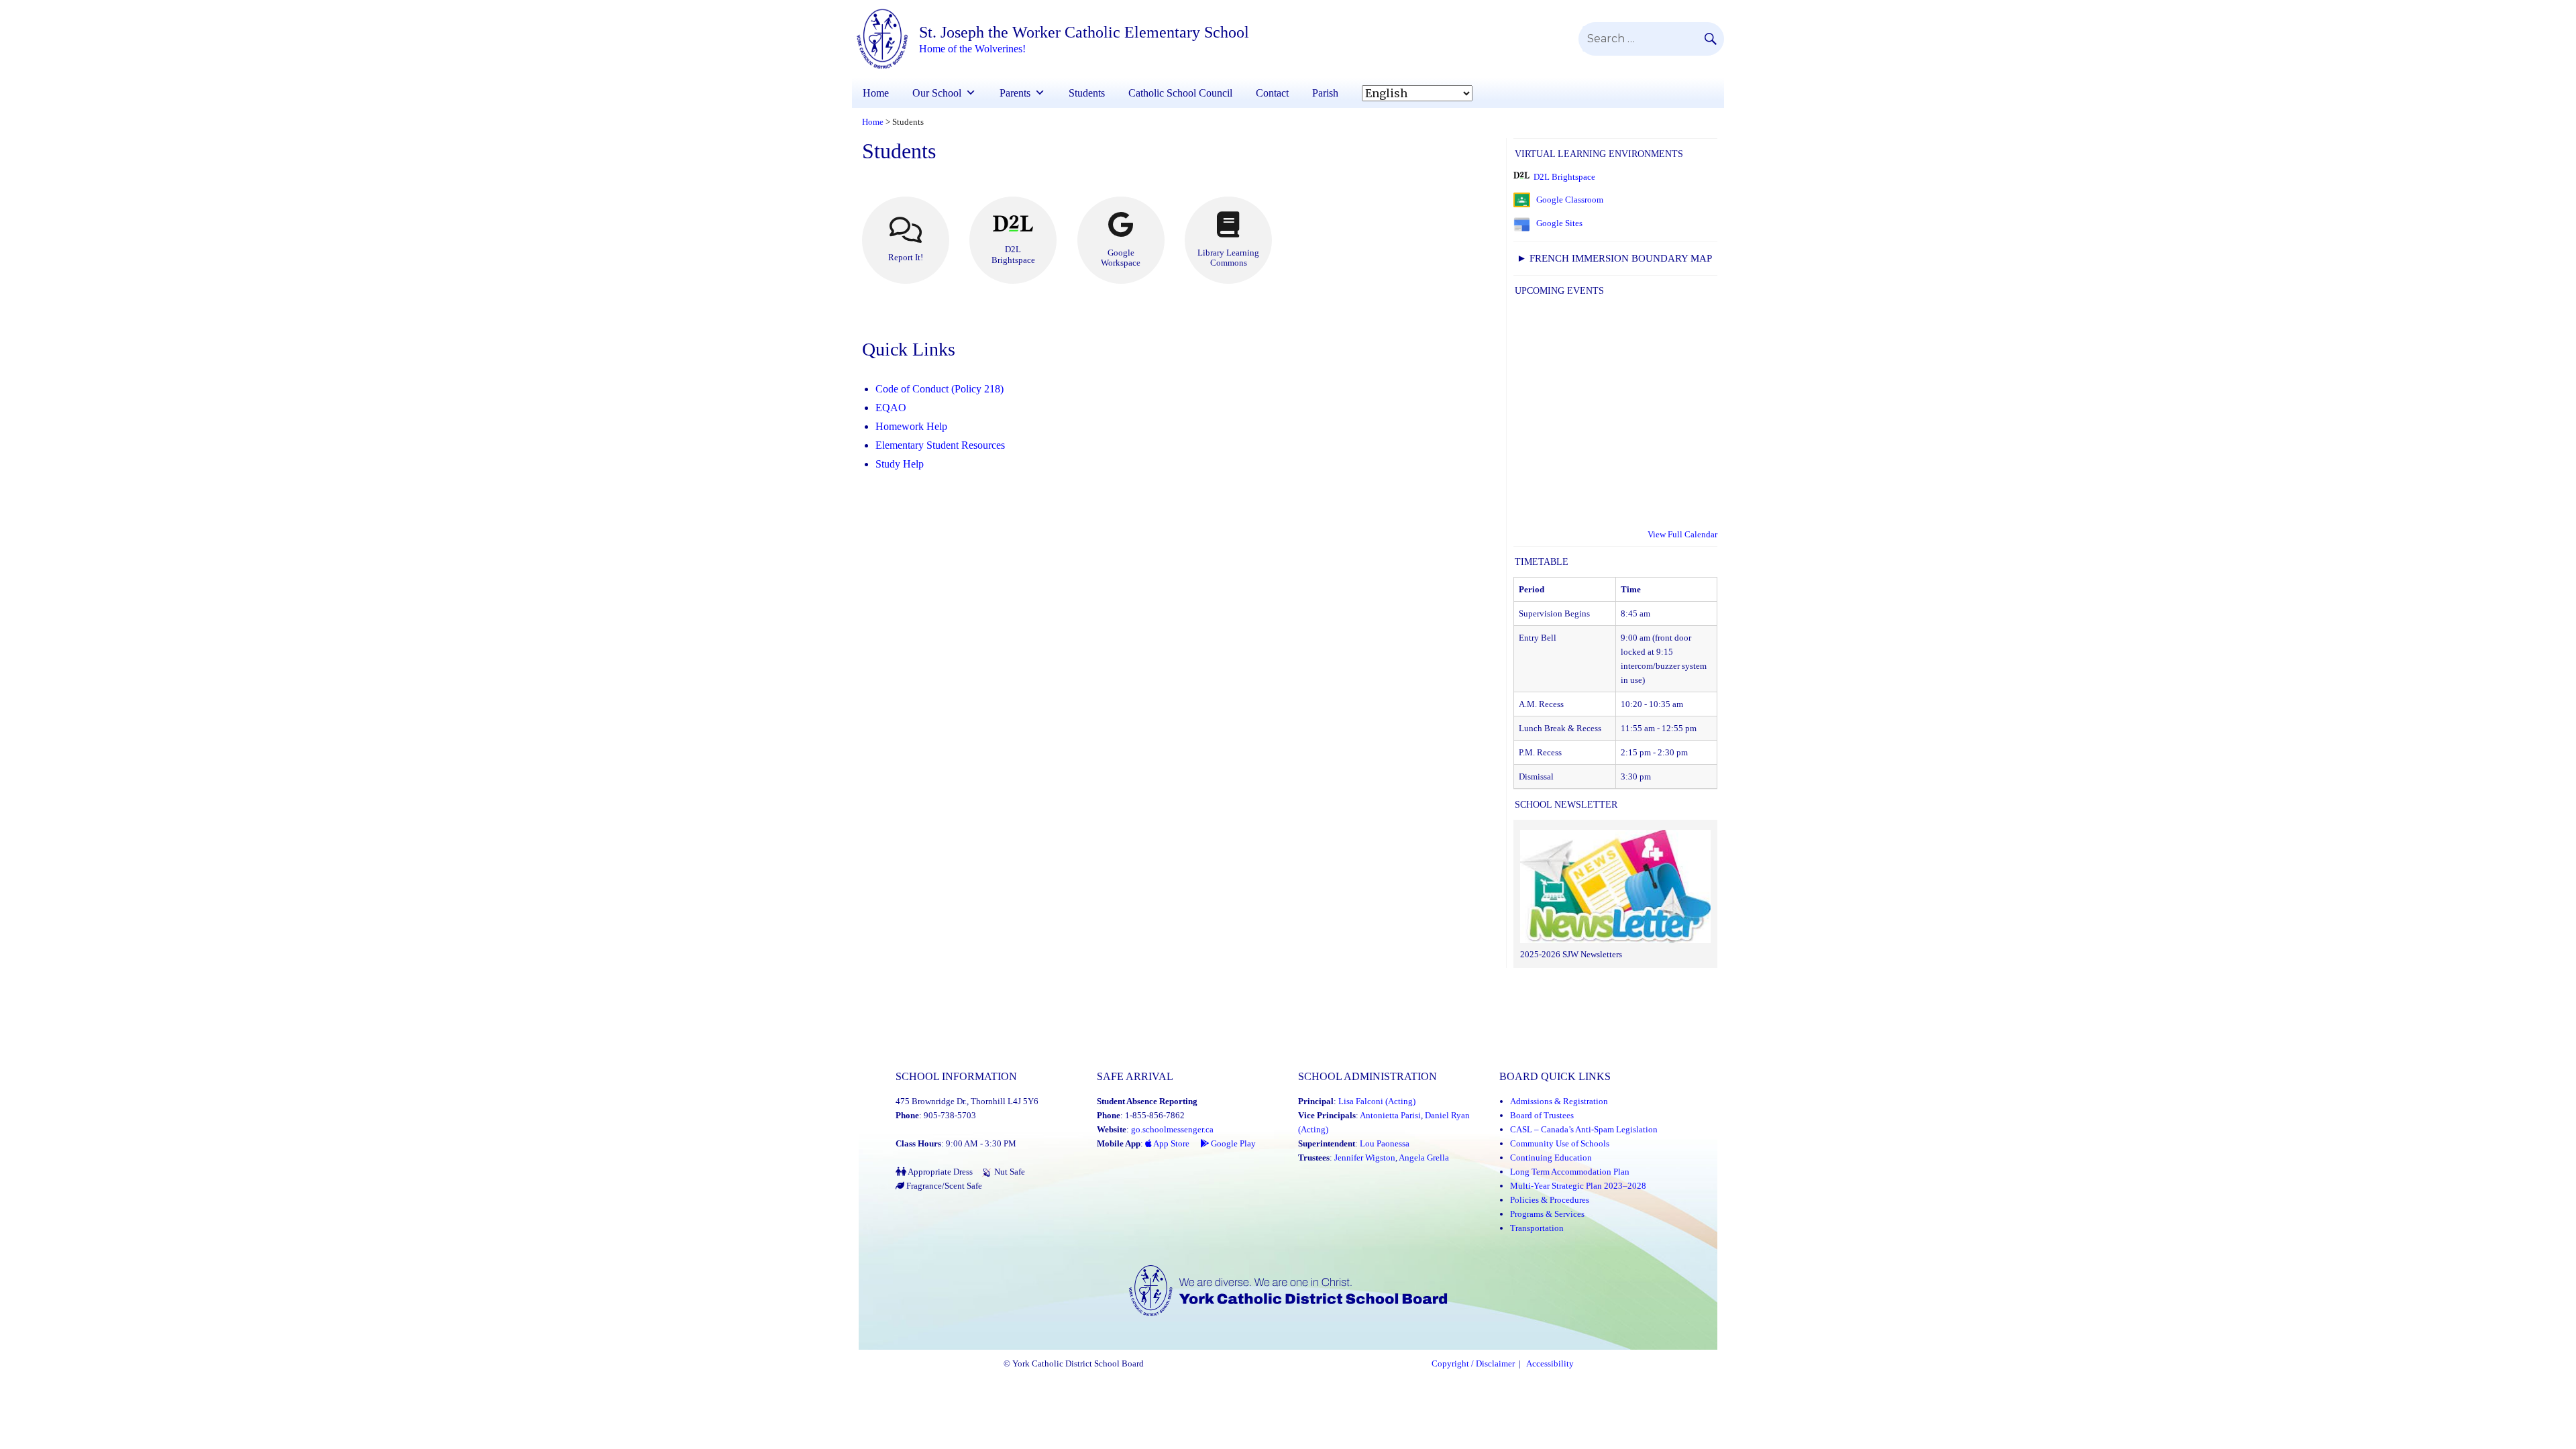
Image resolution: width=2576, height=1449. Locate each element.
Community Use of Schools (1560, 1143)
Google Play (1232, 1143)
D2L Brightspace (1564, 177)
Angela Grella (1424, 1158)
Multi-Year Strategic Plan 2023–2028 (1578, 1186)
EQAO (891, 408)
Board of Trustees (1542, 1115)
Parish (1325, 93)
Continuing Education (1551, 1158)
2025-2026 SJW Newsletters (1571, 954)
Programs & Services (1547, 1214)
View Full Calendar (1682, 534)
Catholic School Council (1180, 93)
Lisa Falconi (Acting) (1377, 1101)
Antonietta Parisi (1390, 1115)
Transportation (1537, 1228)
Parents (1015, 93)
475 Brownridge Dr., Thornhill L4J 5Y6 (967, 1101)
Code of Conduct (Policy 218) (940, 389)
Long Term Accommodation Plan (1570, 1172)
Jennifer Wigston (1365, 1158)
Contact (1272, 93)
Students (1087, 93)
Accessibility (1550, 1364)
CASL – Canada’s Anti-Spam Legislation (1584, 1129)
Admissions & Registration (1559, 1101)
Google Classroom (1570, 200)
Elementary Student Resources (940, 445)
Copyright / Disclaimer (1473, 1364)
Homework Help (911, 426)
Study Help (900, 464)
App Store (1171, 1143)
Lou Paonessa (1385, 1143)
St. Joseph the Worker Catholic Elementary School (1084, 32)
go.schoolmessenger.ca (1172, 1129)
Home (876, 93)
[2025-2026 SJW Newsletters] (1615, 888)
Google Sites (1559, 223)
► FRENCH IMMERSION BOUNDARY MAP (1614, 258)
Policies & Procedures (1550, 1200)
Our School (937, 93)
